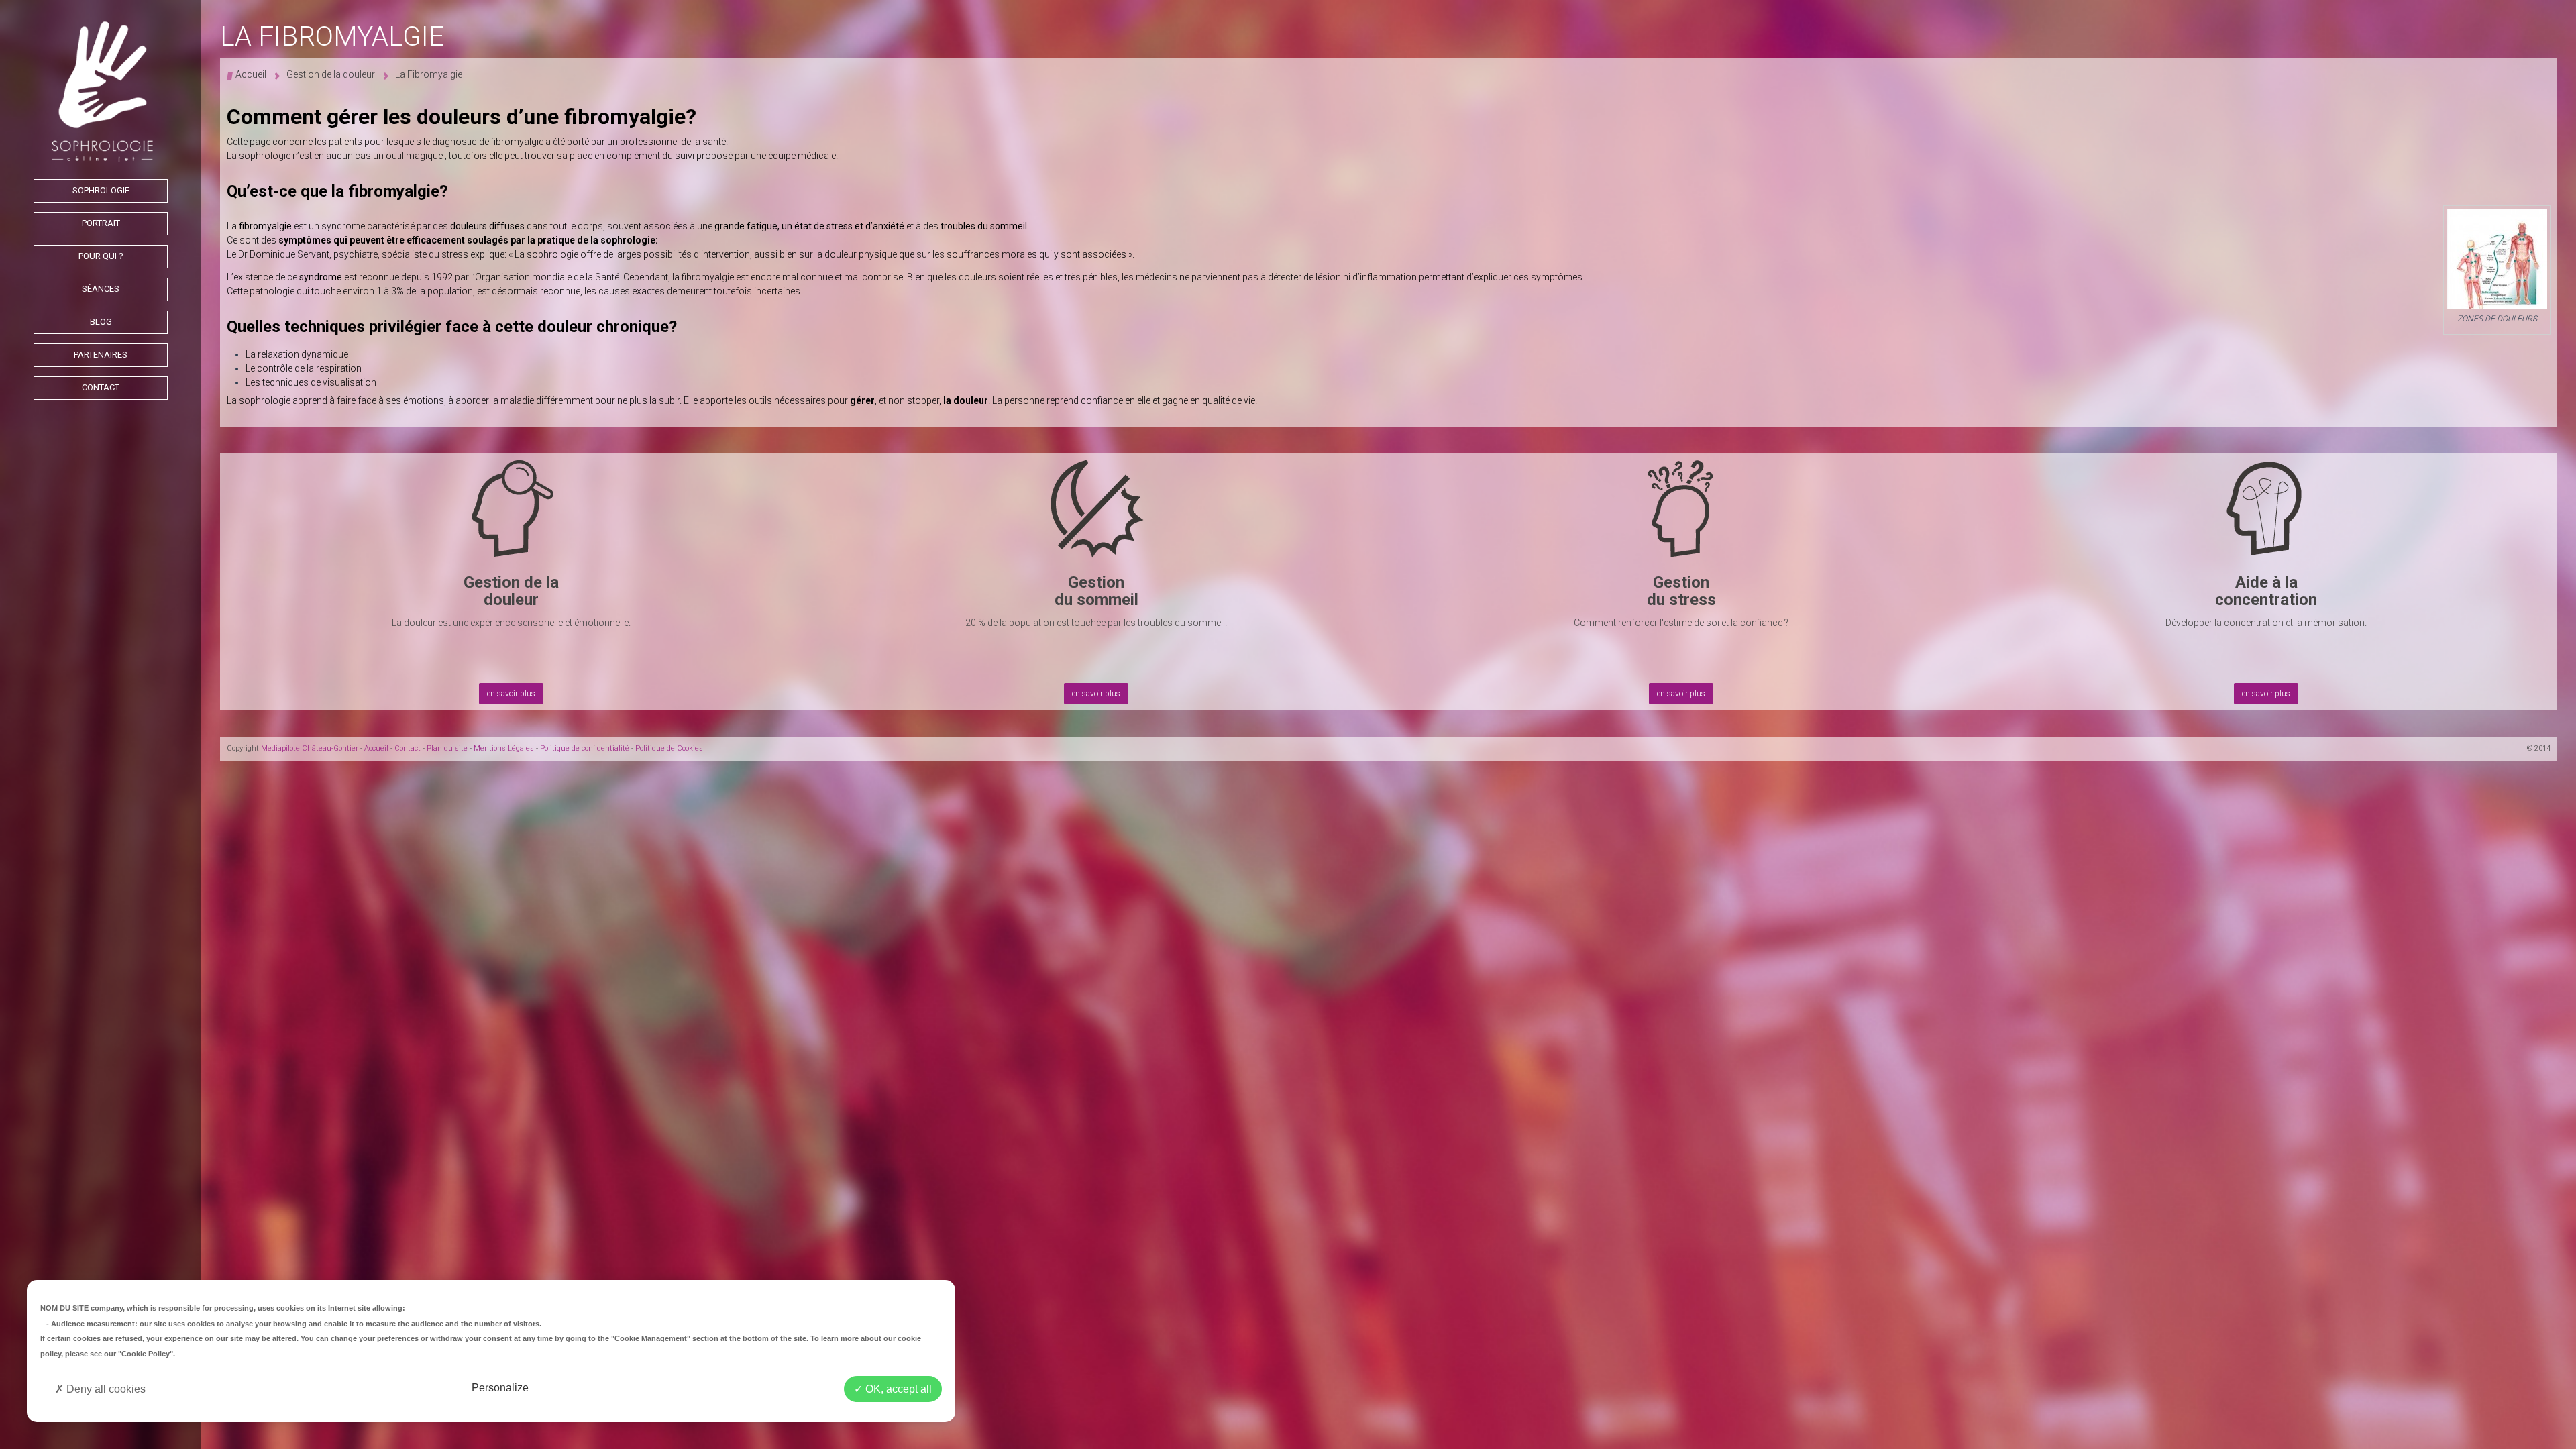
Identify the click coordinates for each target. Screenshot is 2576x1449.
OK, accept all (897, 1389)
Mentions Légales (504, 748)
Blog (101, 322)
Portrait (101, 223)
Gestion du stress (1681, 591)
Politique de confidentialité (585, 748)
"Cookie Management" (651, 1338)
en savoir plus (511, 694)
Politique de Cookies (669, 748)
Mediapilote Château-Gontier (310, 748)
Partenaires (101, 355)
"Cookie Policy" (146, 1354)
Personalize (500, 1388)
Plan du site (447, 748)
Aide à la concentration (2266, 591)
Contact (101, 387)
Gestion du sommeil (1096, 591)
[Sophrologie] (101, 95)
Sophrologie (101, 190)
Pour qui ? (101, 256)
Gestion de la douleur (331, 74)
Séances (101, 289)
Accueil (251, 74)
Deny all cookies (105, 1389)
